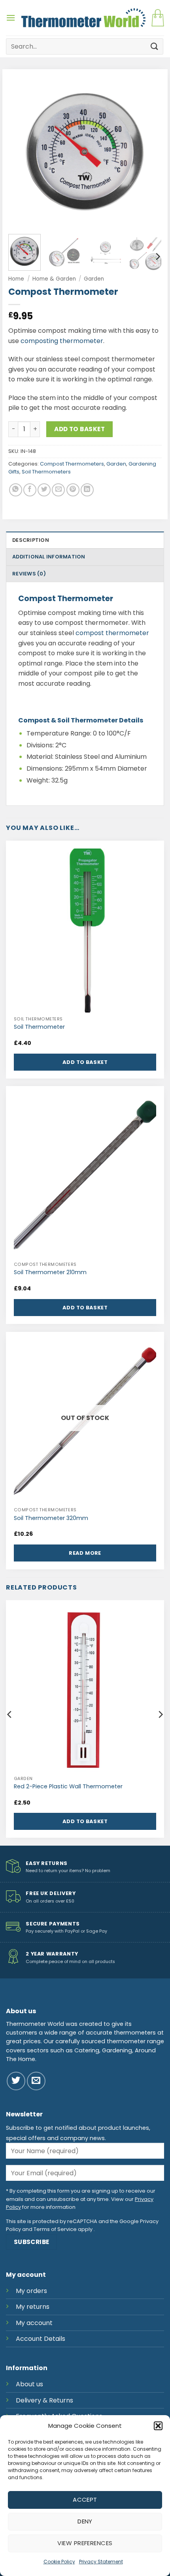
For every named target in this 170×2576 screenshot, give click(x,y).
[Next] (149, 152)
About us (29, 2384)
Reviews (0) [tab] (29, 574)
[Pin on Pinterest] (73, 490)
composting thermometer (62, 341)
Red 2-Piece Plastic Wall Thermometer (68, 1787)
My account (34, 2323)
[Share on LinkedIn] (87, 490)
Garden (94, 279)
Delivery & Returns (44, 2400)
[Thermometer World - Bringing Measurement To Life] (83, 18)
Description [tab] (31, 540)
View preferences (85, 2543)
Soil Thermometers (46, 472)
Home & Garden (54, 279)
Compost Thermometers (72, 464)
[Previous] (21, 152)
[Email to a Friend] (58, 490)
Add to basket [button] (85, 1062)
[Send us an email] (36, 2081)
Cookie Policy (59, 2562)
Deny (85, 2521)
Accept (85, 2500)
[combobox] (85, 46)
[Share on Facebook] (30, 490)
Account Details (41, 2339)
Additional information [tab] (49, 557)
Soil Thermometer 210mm (50, 1272)
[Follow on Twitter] (16, 2081)
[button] (158, 2426)
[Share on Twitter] (44, 490)
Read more (85, 1553)
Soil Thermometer (39, 1027)
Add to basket (79, 429)
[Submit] (155, 46)
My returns (33, 2307)
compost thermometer (112, 633)
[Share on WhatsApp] (16, 490)
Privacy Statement (101, 2562)
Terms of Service (55, 2229)
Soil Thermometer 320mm (51, 1518)
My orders (31, 2291)
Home (16, 279)
